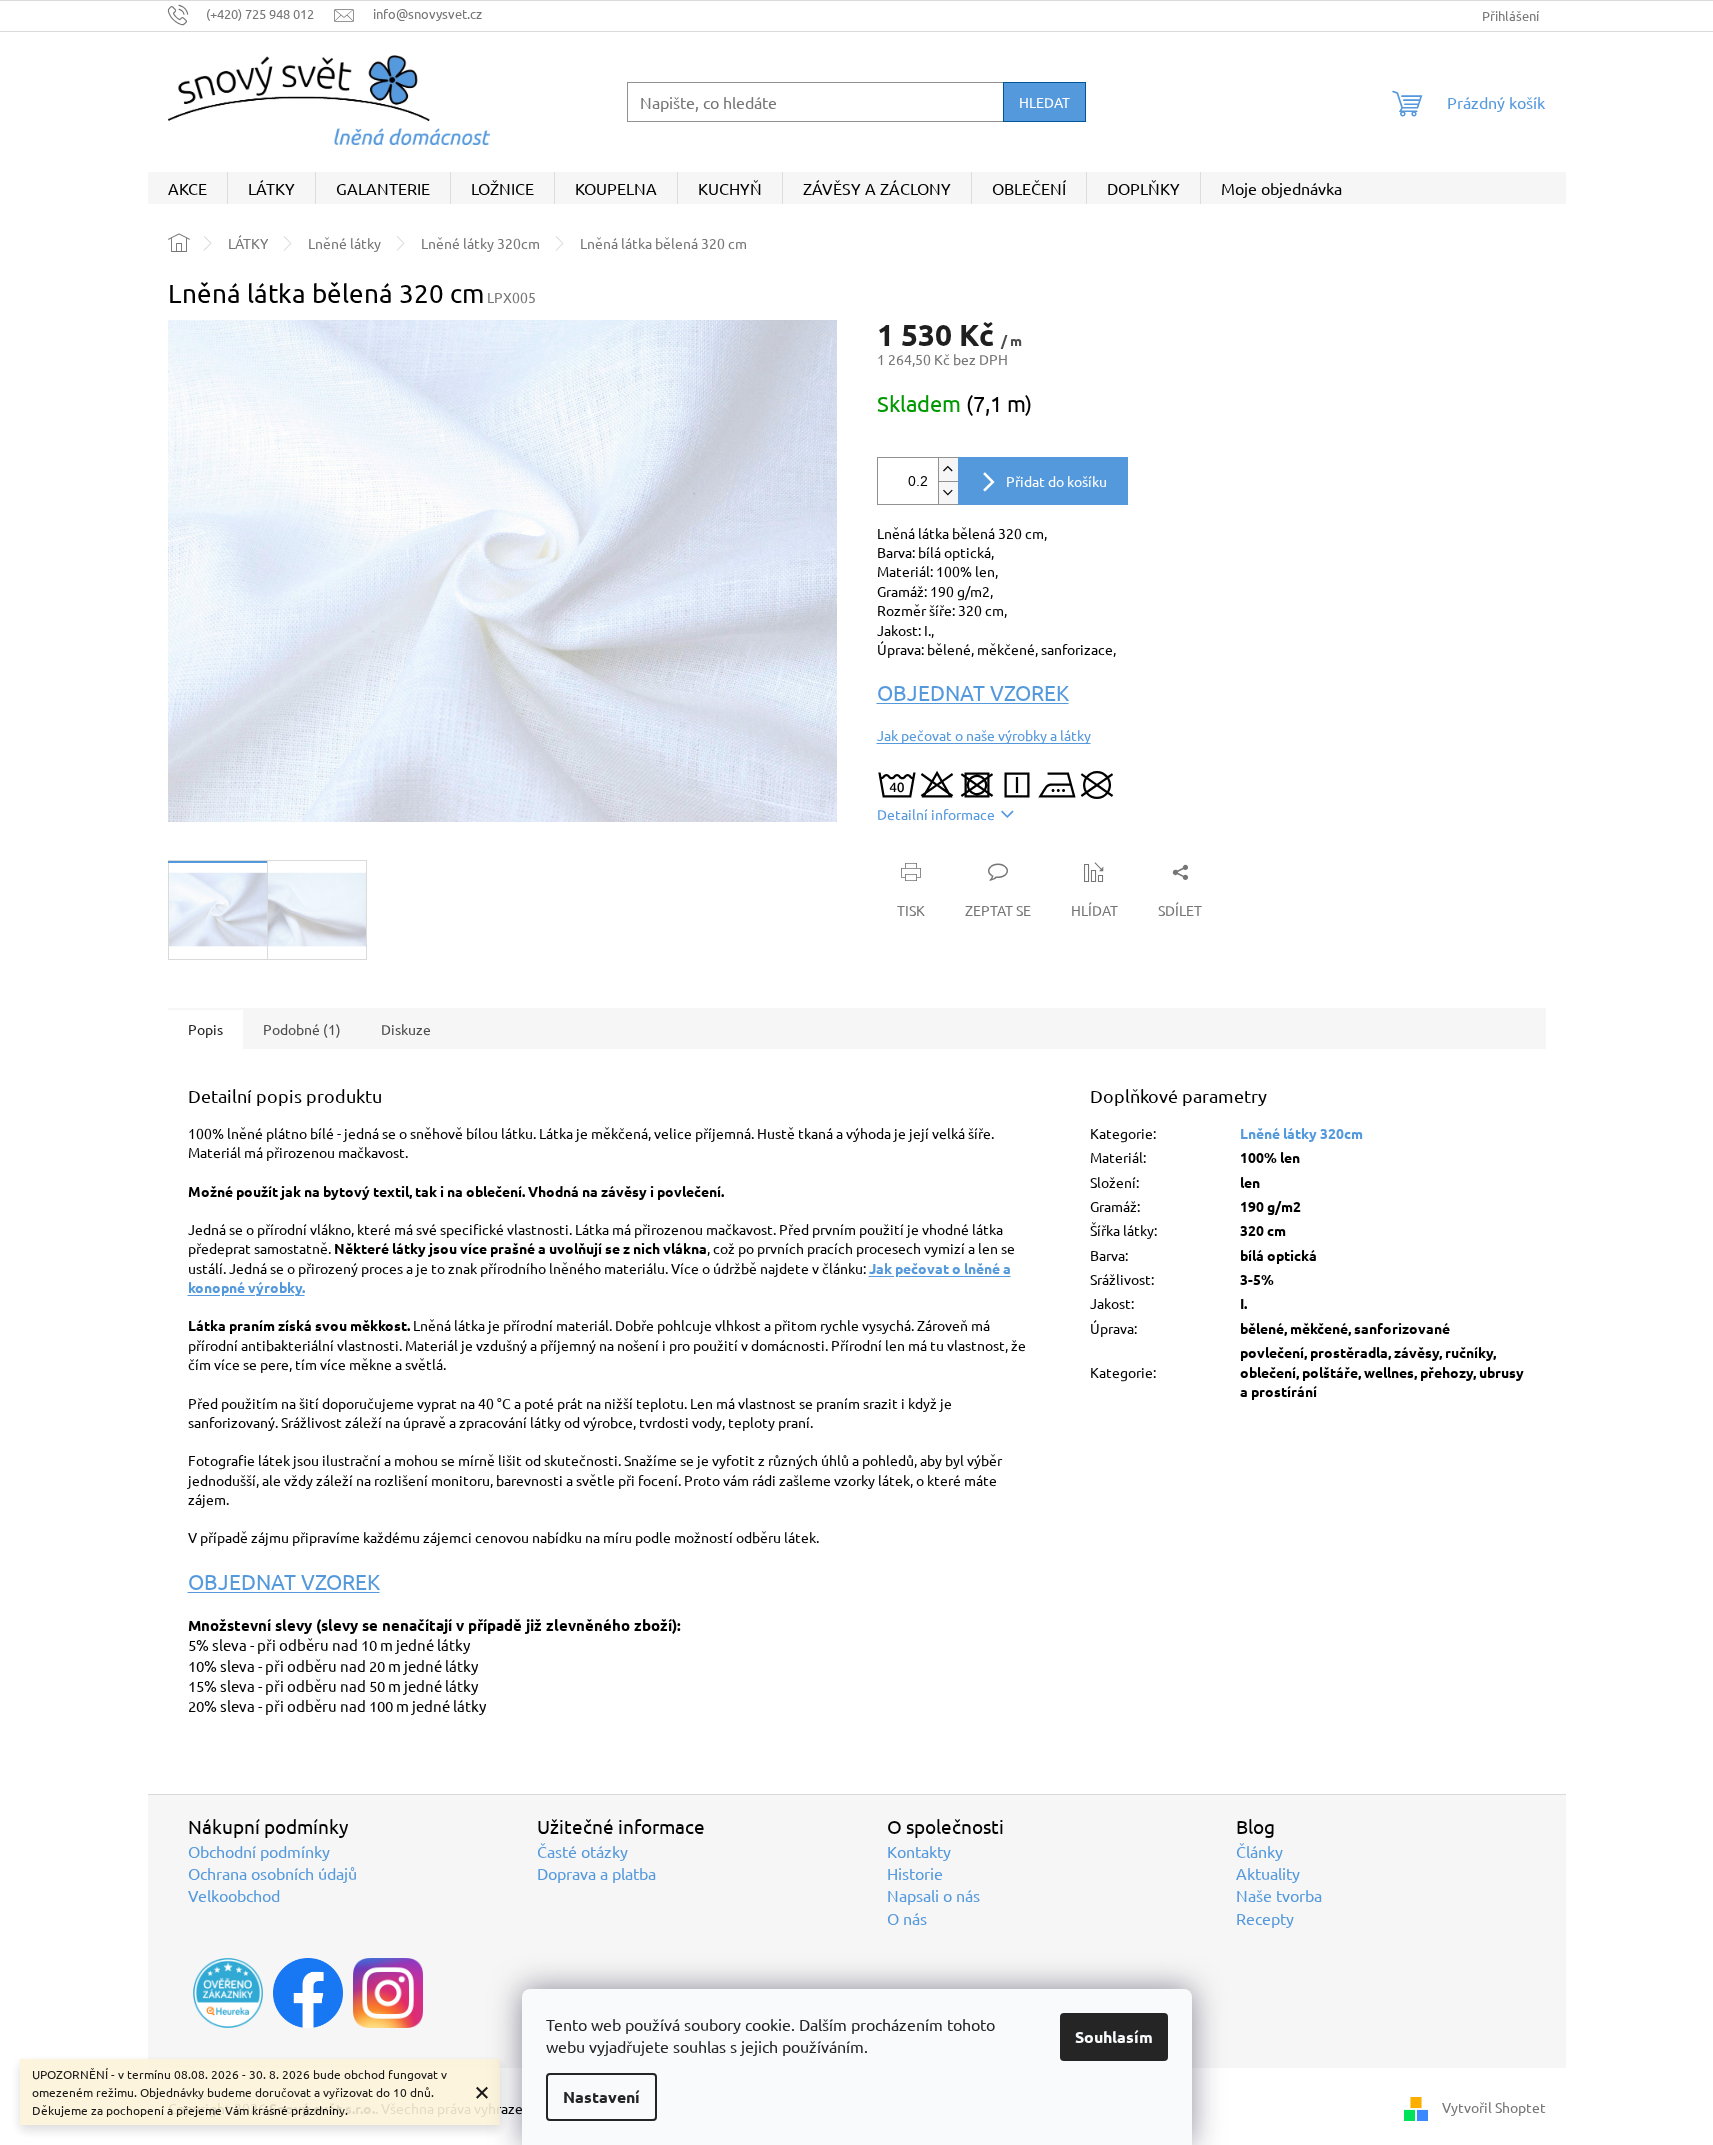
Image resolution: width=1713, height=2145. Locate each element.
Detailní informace (936, 814)
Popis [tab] (205, 1029)
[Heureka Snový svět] (228, 1993)
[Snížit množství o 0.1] (948, 492)
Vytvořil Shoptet (1494, 2106)
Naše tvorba (1279, 1895)
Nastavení (601, 2096)
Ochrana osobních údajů (272, 1873)
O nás (907, 1918)
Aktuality (1268, 1873)
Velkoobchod (234, 1895)
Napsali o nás (933, 1895)
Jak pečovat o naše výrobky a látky (984, 735)
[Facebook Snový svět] (308, 1993)
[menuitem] (187, 188)
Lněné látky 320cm (1301, 1133)
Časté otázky (582, 1851)
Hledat (1044, 102)
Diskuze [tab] (406, 1029)
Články (1259, 1851)
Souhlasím (1114, 2036)
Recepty (1265, 1918)
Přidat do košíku (1056, 481)
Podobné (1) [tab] (302, 1029)
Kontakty (919, 1851)
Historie (915, 1873)
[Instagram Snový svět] (388, 1993)
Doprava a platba (596, 1873)
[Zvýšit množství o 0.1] (948, 469)
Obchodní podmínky (259, 1851)
